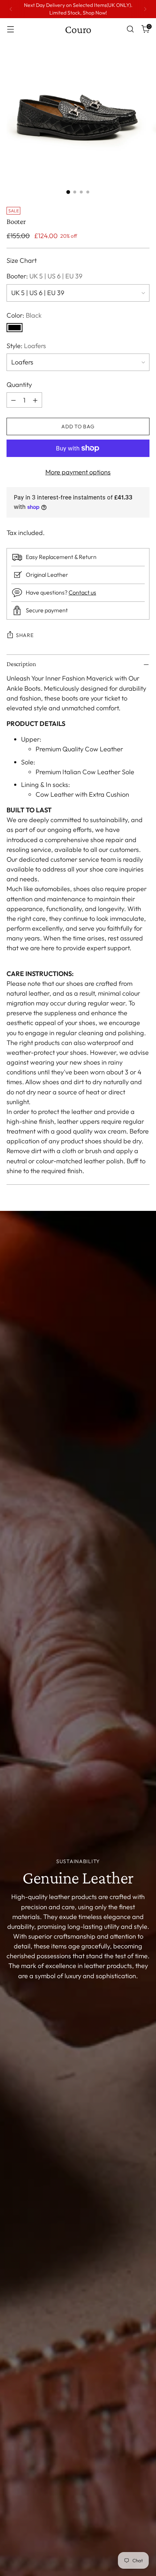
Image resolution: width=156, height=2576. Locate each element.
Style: (26, 346)
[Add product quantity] (35, 400)
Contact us (82, 592)
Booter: (44, 276)
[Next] (145, 9)
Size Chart (22, 260)
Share (25, 635)
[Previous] (11, 9)
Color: (24, 315)
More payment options (78, 472)
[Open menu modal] (10, 29)
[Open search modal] (130, 29)
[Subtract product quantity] (13, 400)
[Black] (15, 328)
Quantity (19, 385)
